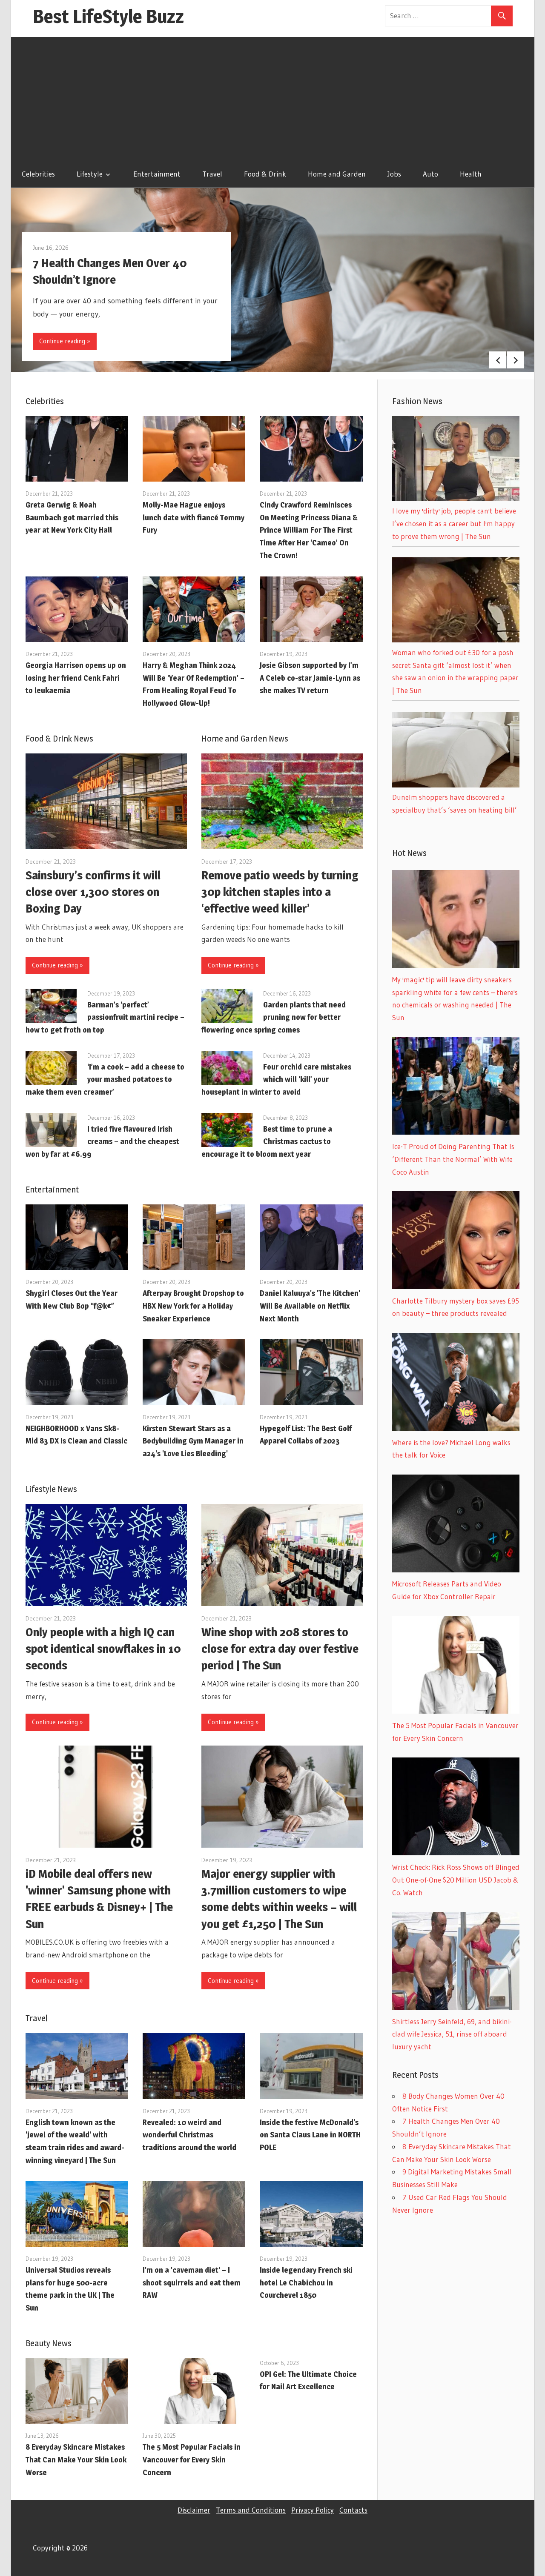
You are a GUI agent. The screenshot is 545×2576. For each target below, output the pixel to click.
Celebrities (38, 174)
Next (515, 360)
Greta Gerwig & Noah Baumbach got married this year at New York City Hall (72, 518)
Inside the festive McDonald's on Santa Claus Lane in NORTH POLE (310, 2135)
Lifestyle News (51, 1489)
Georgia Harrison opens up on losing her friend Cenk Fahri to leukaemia (76, 678)
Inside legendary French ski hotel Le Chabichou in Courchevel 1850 (306, 2283)
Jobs (394, 174)
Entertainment (157, 174)
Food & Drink (265, 174)
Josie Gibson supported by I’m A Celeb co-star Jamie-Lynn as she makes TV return (310, 678)
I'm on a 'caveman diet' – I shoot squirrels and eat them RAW (192, 2283)
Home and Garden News (245, 739)
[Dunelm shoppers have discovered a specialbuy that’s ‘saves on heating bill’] (456, 785)
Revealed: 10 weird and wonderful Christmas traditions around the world (189, 2135)
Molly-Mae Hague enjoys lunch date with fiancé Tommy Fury (194, 518)
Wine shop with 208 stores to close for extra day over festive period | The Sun (280, 1649)
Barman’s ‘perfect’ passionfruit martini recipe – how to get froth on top (105, 1017)
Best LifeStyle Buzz (108, 16)
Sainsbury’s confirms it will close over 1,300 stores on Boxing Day (93, 892)
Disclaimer (194, 2510)
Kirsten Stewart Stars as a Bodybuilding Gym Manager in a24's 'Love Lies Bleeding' (193, 1441)
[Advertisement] (272, 97)
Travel (212, 174)
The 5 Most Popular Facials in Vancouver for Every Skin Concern (192, 2460)
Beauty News (49, 2343)
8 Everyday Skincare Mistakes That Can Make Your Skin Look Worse (76, 2460)
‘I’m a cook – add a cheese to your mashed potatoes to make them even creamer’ (105, 1080)
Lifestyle (90, 174)
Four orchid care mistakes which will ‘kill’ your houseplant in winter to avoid (277, 1080)
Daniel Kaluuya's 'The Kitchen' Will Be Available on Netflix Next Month (310, 1306)
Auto (430, 174)
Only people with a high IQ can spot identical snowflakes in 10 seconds (103, 1649)
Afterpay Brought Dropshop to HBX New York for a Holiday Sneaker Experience (193, 1306)
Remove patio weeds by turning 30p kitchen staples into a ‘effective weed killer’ (280, 892)
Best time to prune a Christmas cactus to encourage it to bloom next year (267, 1142)
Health (471, 174)
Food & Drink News (59, 739)
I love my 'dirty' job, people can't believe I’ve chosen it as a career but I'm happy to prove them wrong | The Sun (454, 523)
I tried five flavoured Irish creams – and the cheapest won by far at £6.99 (103, 1142)
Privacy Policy (313, 2510)
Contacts (353, 2510)
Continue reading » (65, 341)
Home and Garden (337, 174)
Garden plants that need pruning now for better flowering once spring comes (274, 1017)
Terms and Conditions (251, 2510)
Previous (498, 360)
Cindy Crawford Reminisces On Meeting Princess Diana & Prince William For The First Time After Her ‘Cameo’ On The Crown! (309, 530)
